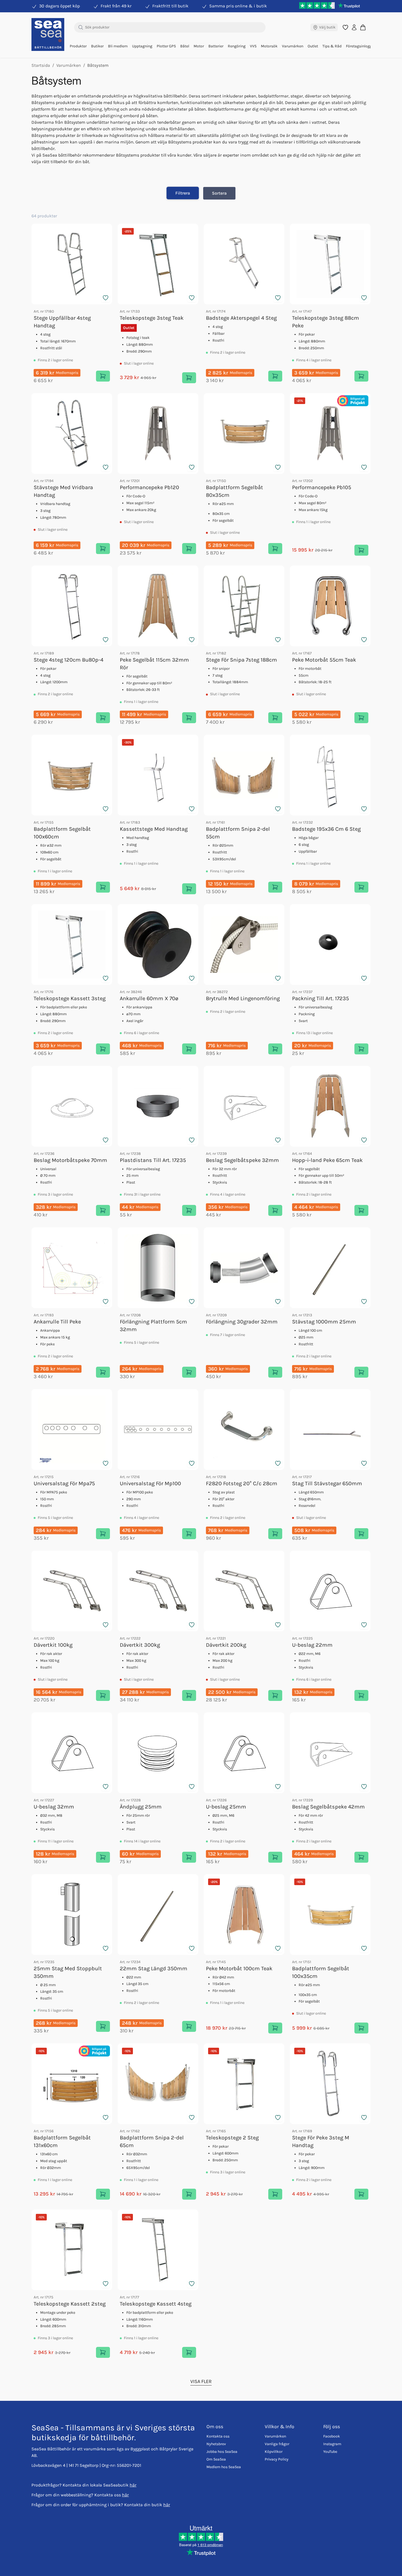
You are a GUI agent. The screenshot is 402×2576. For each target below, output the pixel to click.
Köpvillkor (274, 2452)
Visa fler (201, 2381)
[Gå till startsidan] (48, 34)
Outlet (313, 46)
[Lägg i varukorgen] (103, 376)
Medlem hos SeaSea (224, 2467)
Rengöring (237, 46)
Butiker (97, 46)
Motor (199, 46)
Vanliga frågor (277, 2444)
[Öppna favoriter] (345, 27)
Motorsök (269, 46)
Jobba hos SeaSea (222, 2452)
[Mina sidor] (354, 27)
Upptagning (142, 46)
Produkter (78, 46)
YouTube (330, 2452)
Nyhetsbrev (216, 2444)
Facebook (332, 2436)
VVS (253, 46)
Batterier (216, 46)
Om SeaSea (216, 2459)
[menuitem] (78, 46)
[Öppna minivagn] (363, 27)
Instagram (332, 2444)
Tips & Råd (332, 46)
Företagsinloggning (363, 46)
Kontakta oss (218, 2436)
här (133, 2485)
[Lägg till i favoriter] (106, 298)
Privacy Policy (277, 2459)
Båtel (185, 46)
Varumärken (293, 46)
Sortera (219, 193)
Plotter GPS (166, 46)
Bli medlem (118, 46)
